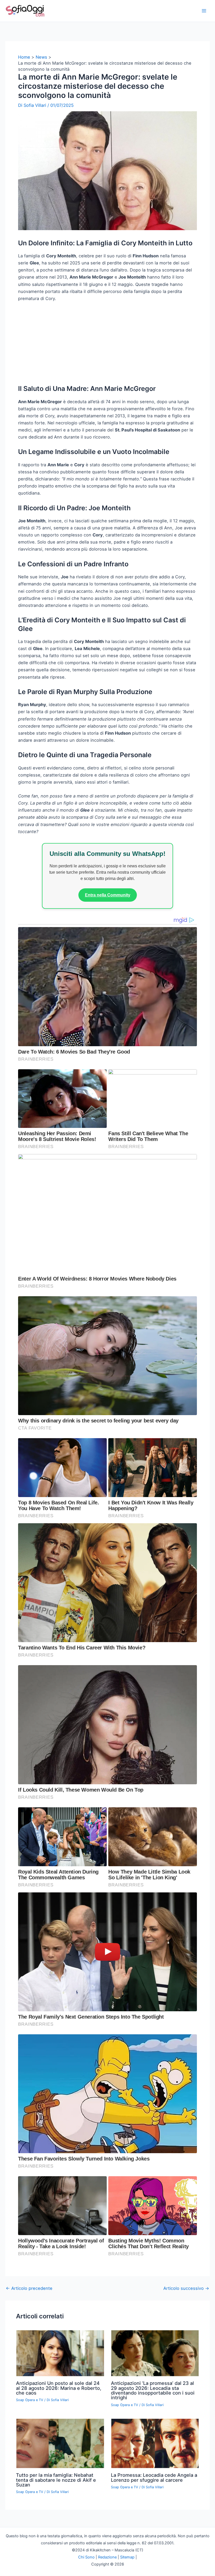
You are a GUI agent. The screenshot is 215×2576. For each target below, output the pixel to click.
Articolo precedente (29, 2356)
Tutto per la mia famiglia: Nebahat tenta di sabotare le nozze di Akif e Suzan (56, 2547)
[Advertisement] (107, 413)
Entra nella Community (108, 963)
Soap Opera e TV (30, 2467)
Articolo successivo (186, 2356)
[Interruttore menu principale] (204, 11)
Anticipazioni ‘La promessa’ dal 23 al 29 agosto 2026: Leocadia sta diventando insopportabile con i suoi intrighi (153, 2458)
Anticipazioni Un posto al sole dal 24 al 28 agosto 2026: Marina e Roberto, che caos (59, 2455)
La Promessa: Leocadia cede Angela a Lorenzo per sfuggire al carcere (154, 2545)
